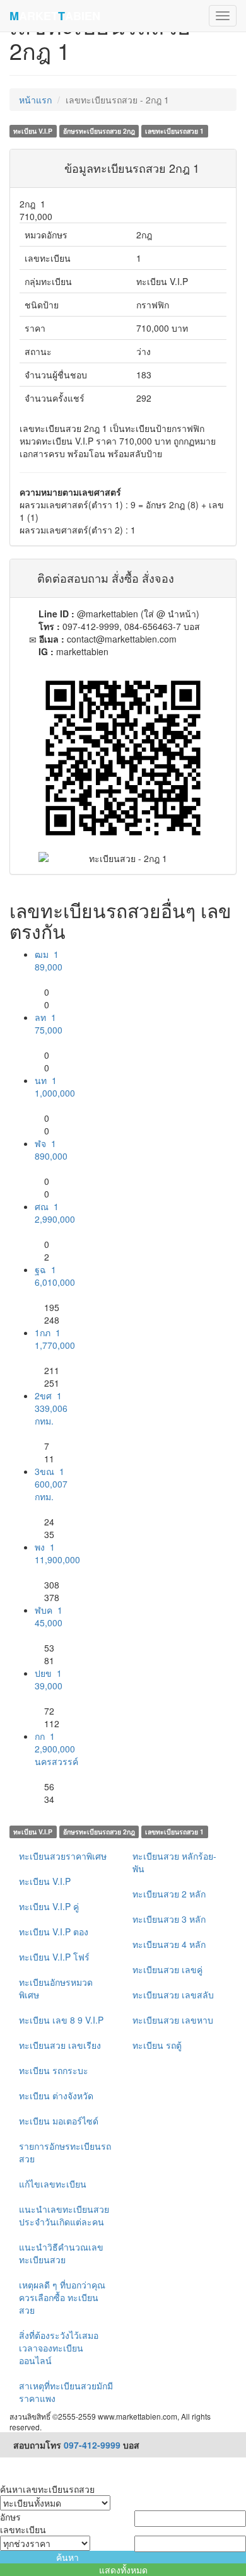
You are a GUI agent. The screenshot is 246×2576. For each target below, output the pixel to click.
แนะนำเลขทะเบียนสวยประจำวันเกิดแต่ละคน (64, 2215)
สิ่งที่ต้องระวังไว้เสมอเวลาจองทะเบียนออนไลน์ (59, 2348)
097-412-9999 (92, 2445)
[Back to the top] (3, 2464)
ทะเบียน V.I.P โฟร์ (54, 1957)
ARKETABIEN (55, 16)
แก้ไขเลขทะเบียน (53, 2184)
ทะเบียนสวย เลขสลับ (173, 1995)
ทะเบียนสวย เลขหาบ (173, 2020)
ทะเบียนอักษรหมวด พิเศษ (56, 1988)
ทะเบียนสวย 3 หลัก (169, 1919)
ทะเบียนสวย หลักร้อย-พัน (174, 1862)
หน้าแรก (35, 100)
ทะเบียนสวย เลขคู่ (167, 1969)
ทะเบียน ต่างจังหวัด (56, 2095)
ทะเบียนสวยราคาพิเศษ (63, 1856)
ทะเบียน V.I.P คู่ (49, 1906)
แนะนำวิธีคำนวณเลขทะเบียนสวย (61, 2253)
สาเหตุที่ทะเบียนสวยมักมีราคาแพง (66, 2392)
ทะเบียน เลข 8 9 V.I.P (61, 2020)
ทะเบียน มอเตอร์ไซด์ (59, 2121)
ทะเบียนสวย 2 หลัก (169, 1894)
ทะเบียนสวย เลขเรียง (60, 2045)
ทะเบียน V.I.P (45, 1881)
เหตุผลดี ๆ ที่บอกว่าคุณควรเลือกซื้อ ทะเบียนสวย (62, 2297)
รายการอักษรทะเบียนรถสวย (65, 2152)
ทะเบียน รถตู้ (157, 2045)
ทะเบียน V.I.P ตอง (54, 1932)
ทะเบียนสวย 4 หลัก (169, 1944)
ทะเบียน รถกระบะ (54, 2070)
